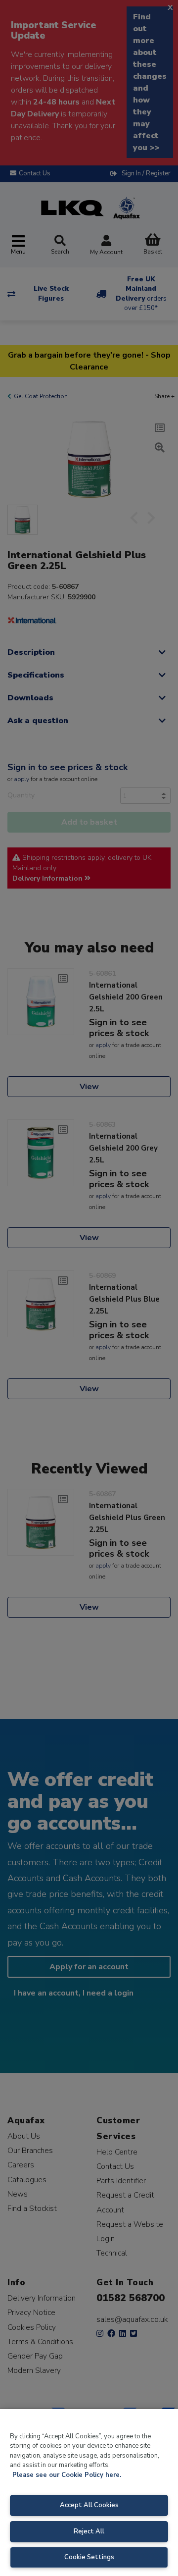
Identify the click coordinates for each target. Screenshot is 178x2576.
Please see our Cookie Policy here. (67, 2475)
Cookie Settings (89, 2557)
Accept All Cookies (89, 2505)
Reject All (89, 2531)
